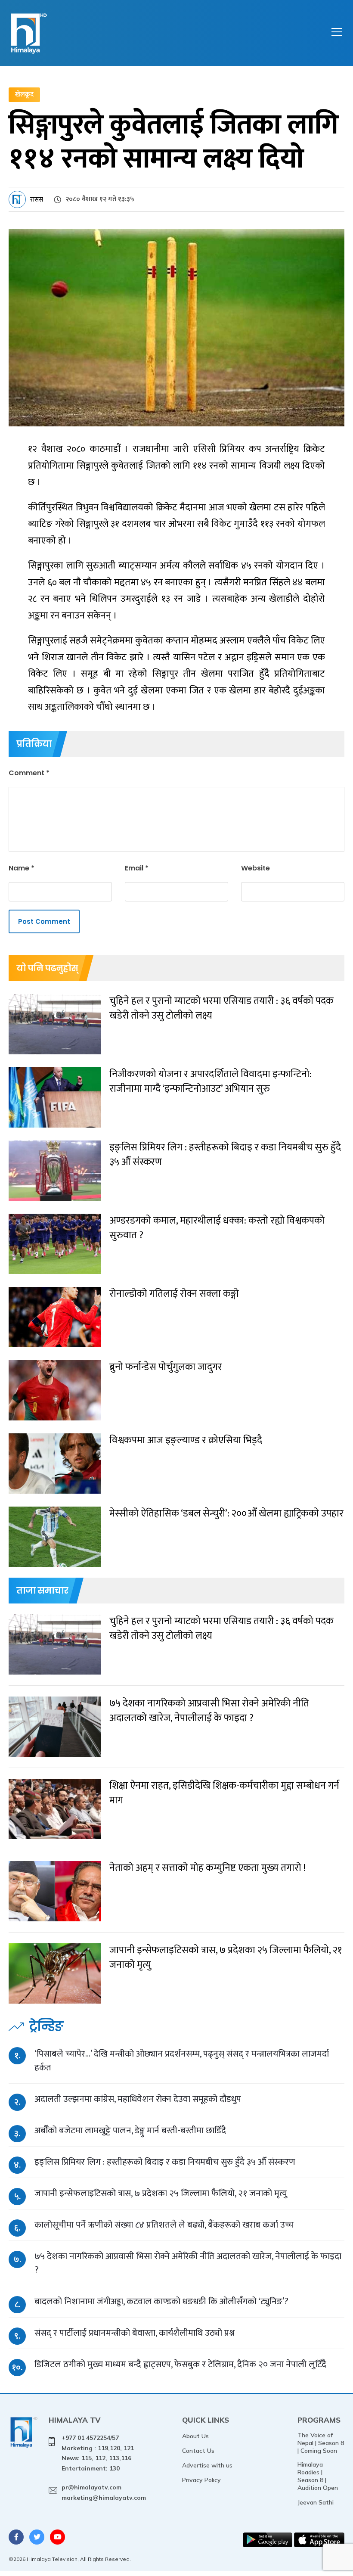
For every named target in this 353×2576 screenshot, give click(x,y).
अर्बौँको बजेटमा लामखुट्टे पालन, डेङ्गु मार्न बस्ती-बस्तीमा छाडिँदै (130, 2130)
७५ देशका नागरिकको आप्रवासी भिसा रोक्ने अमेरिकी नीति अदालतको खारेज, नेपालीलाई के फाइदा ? (188, 2263)
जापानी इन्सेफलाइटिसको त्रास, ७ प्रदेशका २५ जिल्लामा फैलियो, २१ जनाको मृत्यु (161, 2193)
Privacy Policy (201, 2480)
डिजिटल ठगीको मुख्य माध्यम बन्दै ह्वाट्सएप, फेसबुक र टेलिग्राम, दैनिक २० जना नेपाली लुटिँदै (180, 2364)
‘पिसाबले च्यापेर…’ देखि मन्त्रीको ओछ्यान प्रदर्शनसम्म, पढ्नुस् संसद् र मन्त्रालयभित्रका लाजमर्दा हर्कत (182, 2061)
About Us (195, 2436)
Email (137, 868)
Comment (29, 773)
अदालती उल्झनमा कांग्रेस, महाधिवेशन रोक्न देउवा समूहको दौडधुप (138, 2099)
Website (255, 868)
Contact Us (198, 2451)
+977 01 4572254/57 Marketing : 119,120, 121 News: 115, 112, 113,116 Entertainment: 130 (98, 2453)
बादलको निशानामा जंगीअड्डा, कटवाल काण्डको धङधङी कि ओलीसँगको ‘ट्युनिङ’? (161, 2301)
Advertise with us (207, 2465)
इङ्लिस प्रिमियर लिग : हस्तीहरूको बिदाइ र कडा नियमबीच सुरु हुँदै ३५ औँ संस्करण (165, 2162)
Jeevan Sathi (316, 2502)
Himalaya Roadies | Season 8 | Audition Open (318, 2476)
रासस (37, 200)
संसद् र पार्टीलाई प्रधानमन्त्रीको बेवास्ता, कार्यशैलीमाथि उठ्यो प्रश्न (135, 2333)
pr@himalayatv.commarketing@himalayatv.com (104, 2492)
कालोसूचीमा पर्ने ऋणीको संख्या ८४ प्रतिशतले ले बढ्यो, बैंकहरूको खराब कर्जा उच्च (164, 2225)
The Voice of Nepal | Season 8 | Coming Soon (321, 2443)
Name (22, 868)
